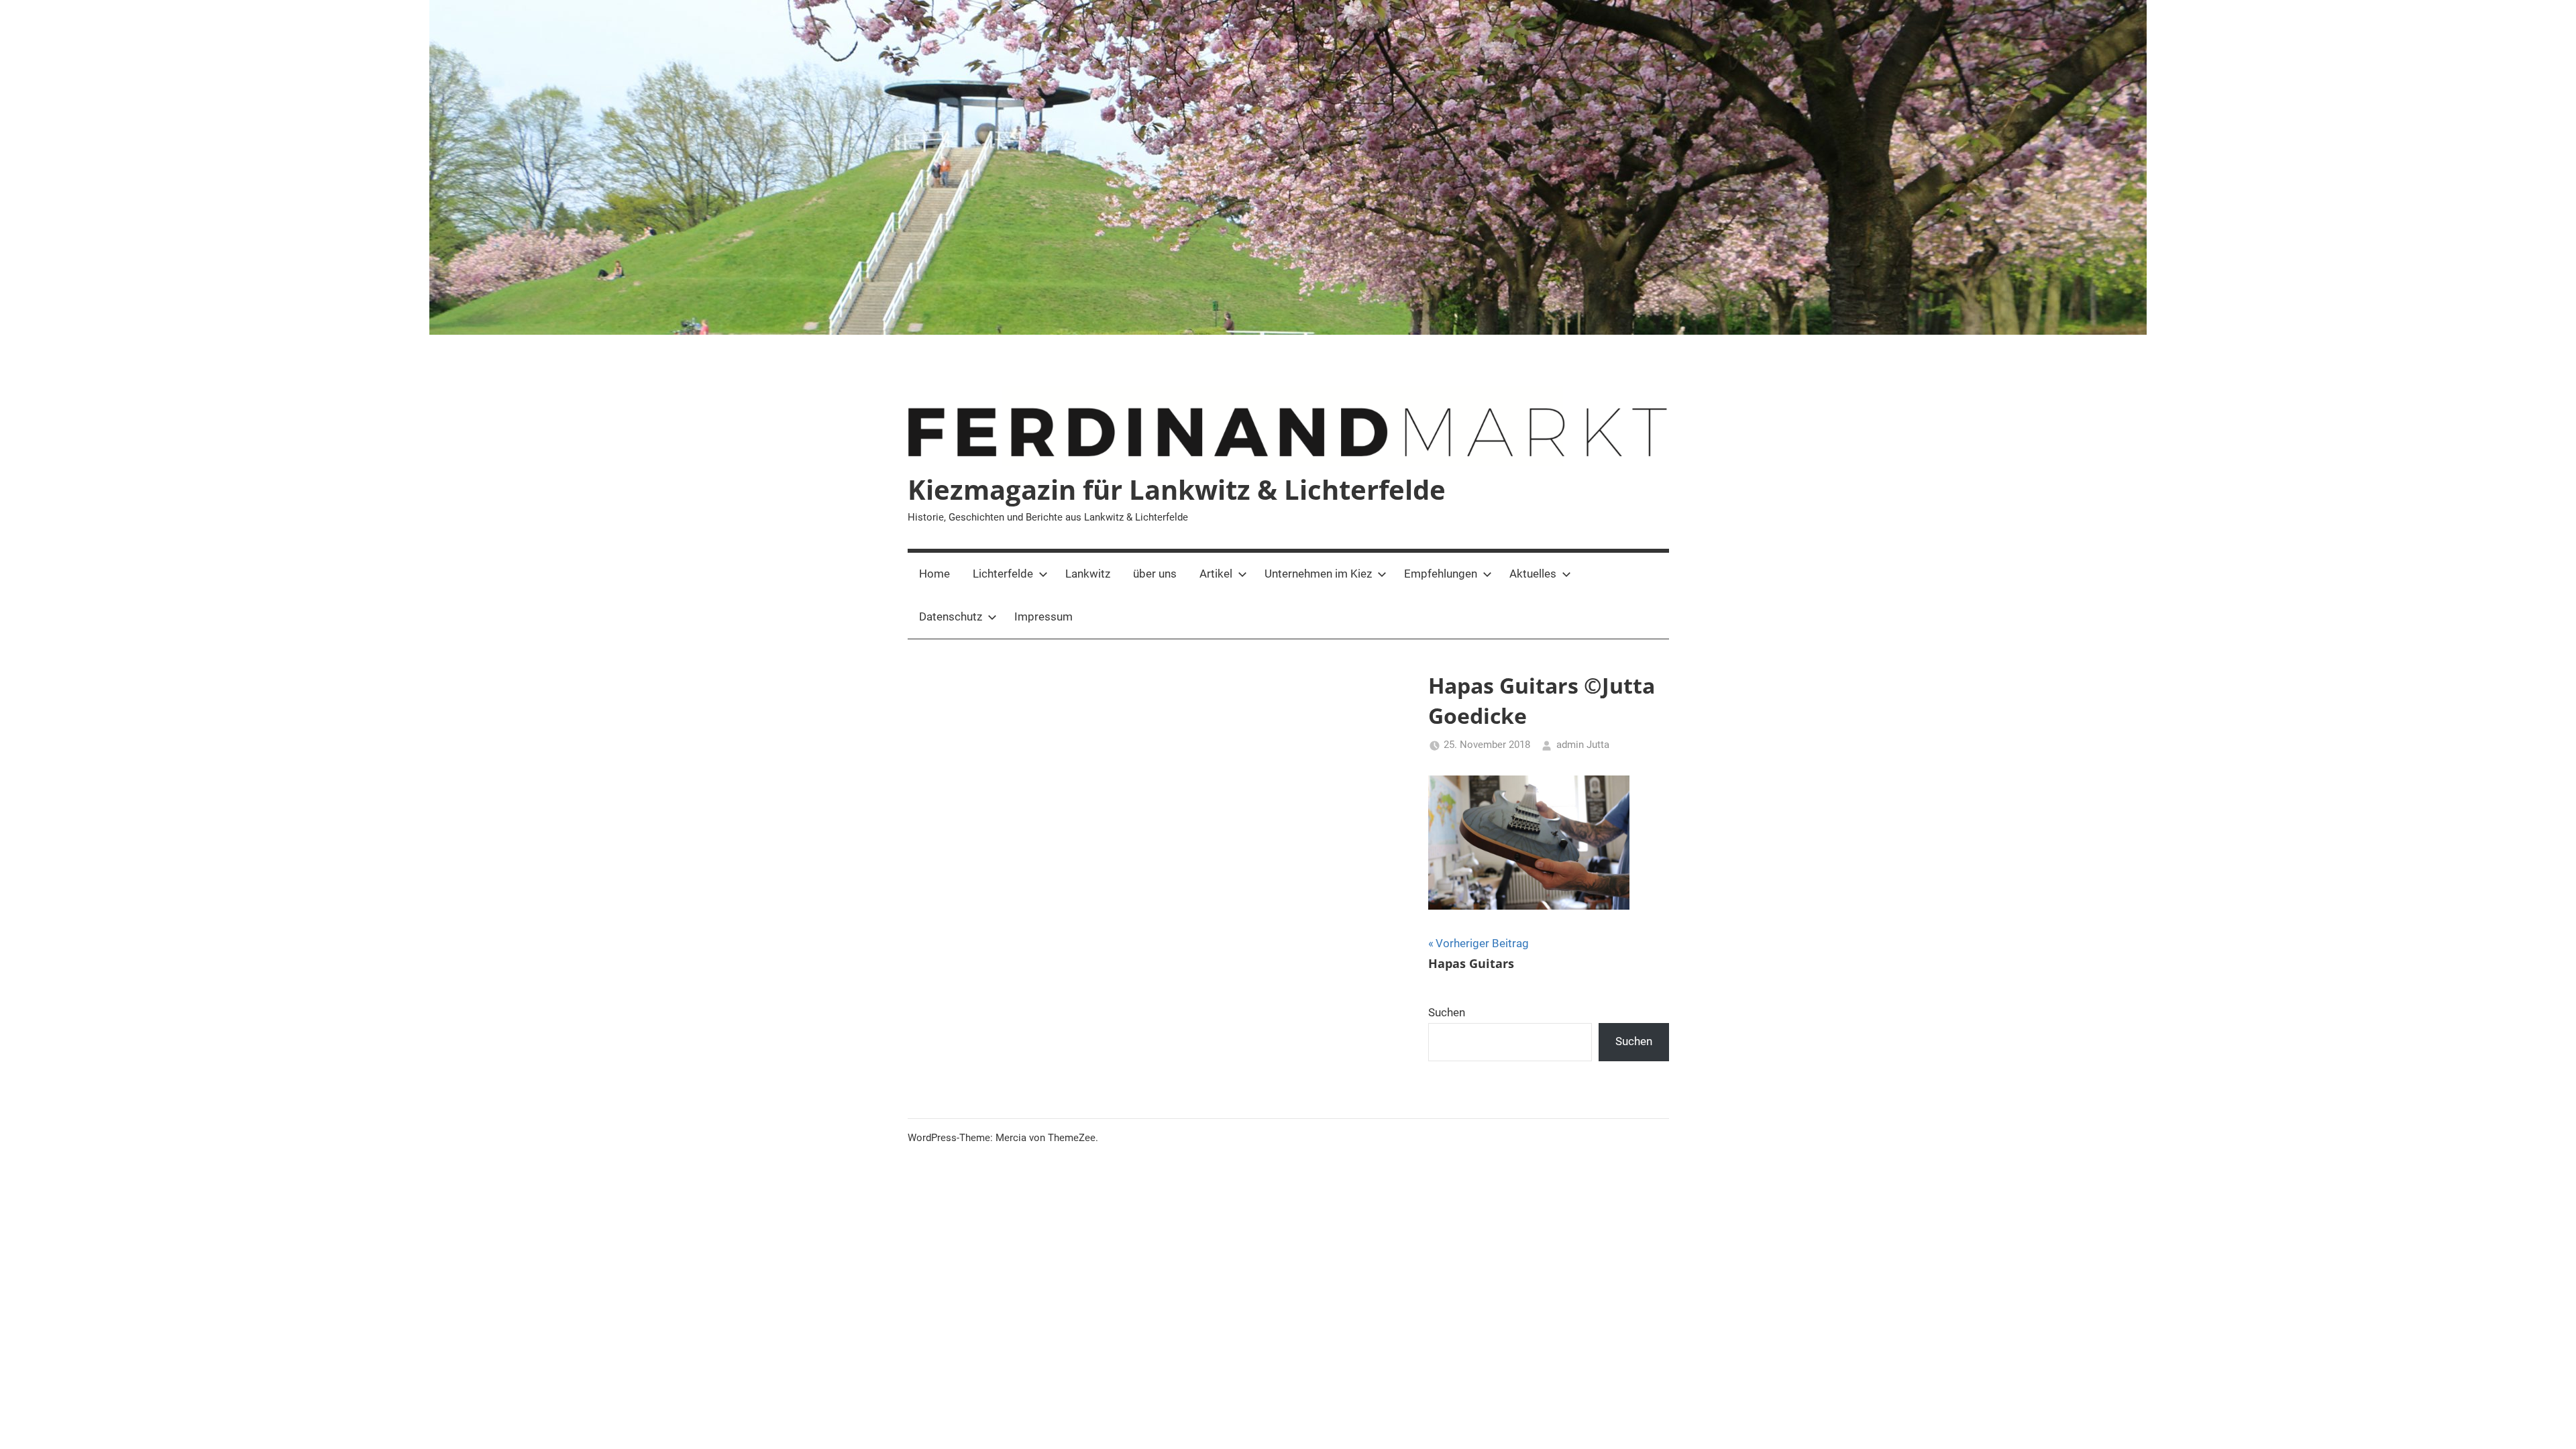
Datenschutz (951, 616)
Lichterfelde (1003, 574)
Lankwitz (1088, 574)
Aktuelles (1533, 574)
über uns (1155, 574)
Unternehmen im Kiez (1318, 574)
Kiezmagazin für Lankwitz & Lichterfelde (1177, 489)
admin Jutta (1583, 745)
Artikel (1216, 574)
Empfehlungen (1441, 574)
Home (934, 574)
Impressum (1043, 616)
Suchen (1447, 1012)
